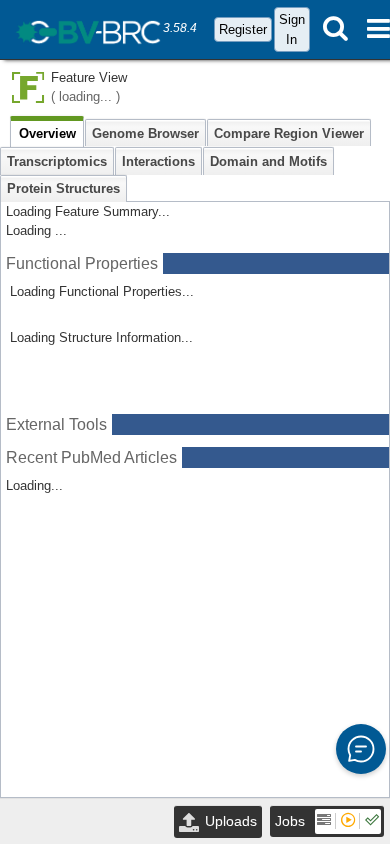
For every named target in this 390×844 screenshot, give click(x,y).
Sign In (292, 29)
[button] (361, 749)
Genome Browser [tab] (145, 133)
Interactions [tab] (158, 161)
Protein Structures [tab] (63, 188)
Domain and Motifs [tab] (268, 161)
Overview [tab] (47, 133)
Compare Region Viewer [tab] (289, 133)
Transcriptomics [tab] (57, 161)
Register (243, 29)
